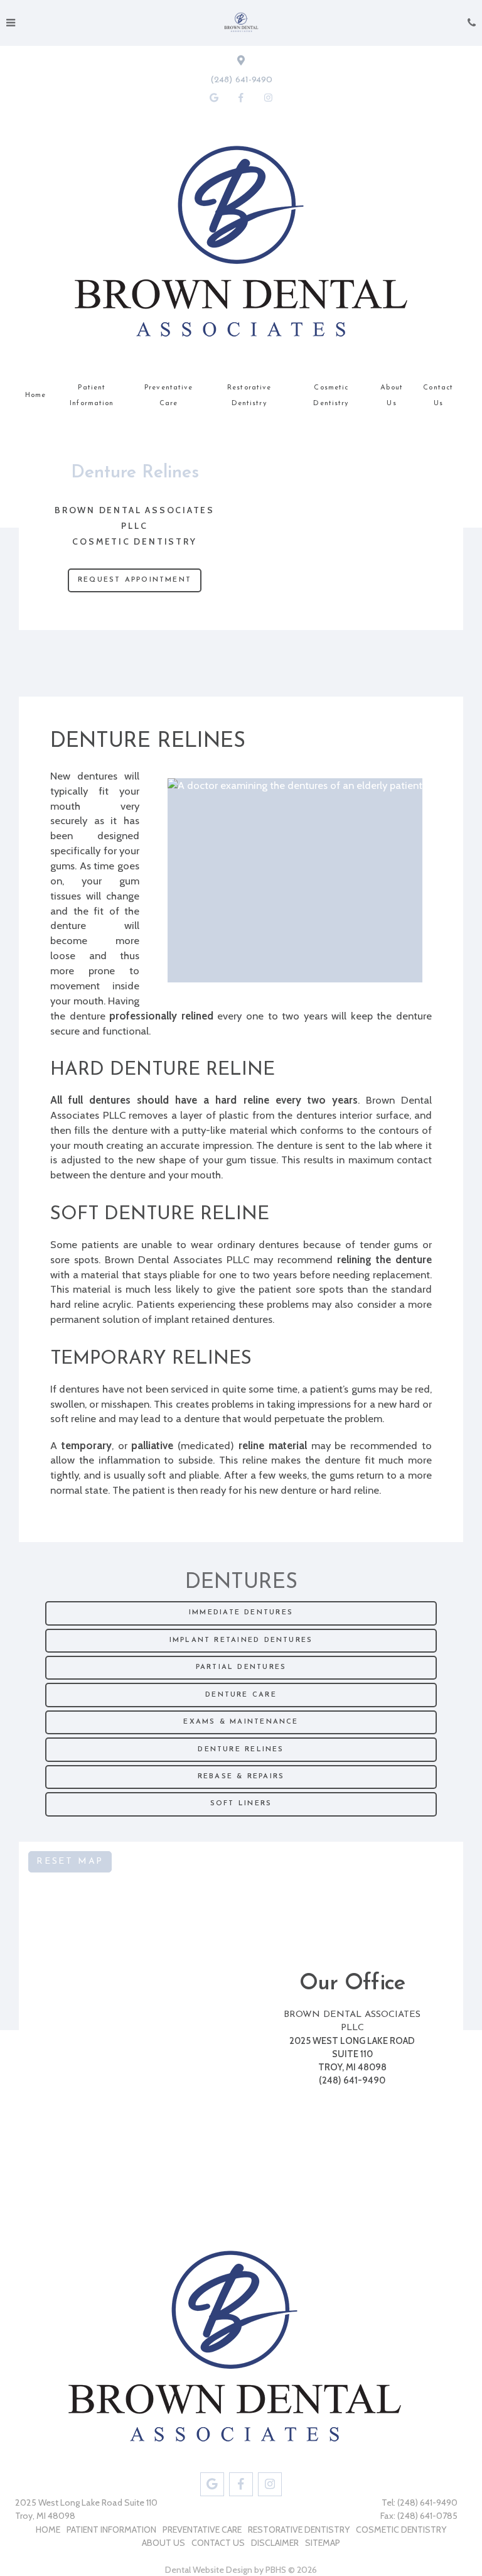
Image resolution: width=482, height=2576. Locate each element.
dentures (97, 776)
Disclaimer (275, 2543)
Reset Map (70, 1861)
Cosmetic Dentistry (331, 396)
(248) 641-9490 (241, 80)
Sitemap (323, 2543)
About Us (392, 396)
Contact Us (438, 396)
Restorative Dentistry (249, 396)
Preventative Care (169, 396)
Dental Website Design (209, 2570)
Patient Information (92, 396)
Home (35, 395)
